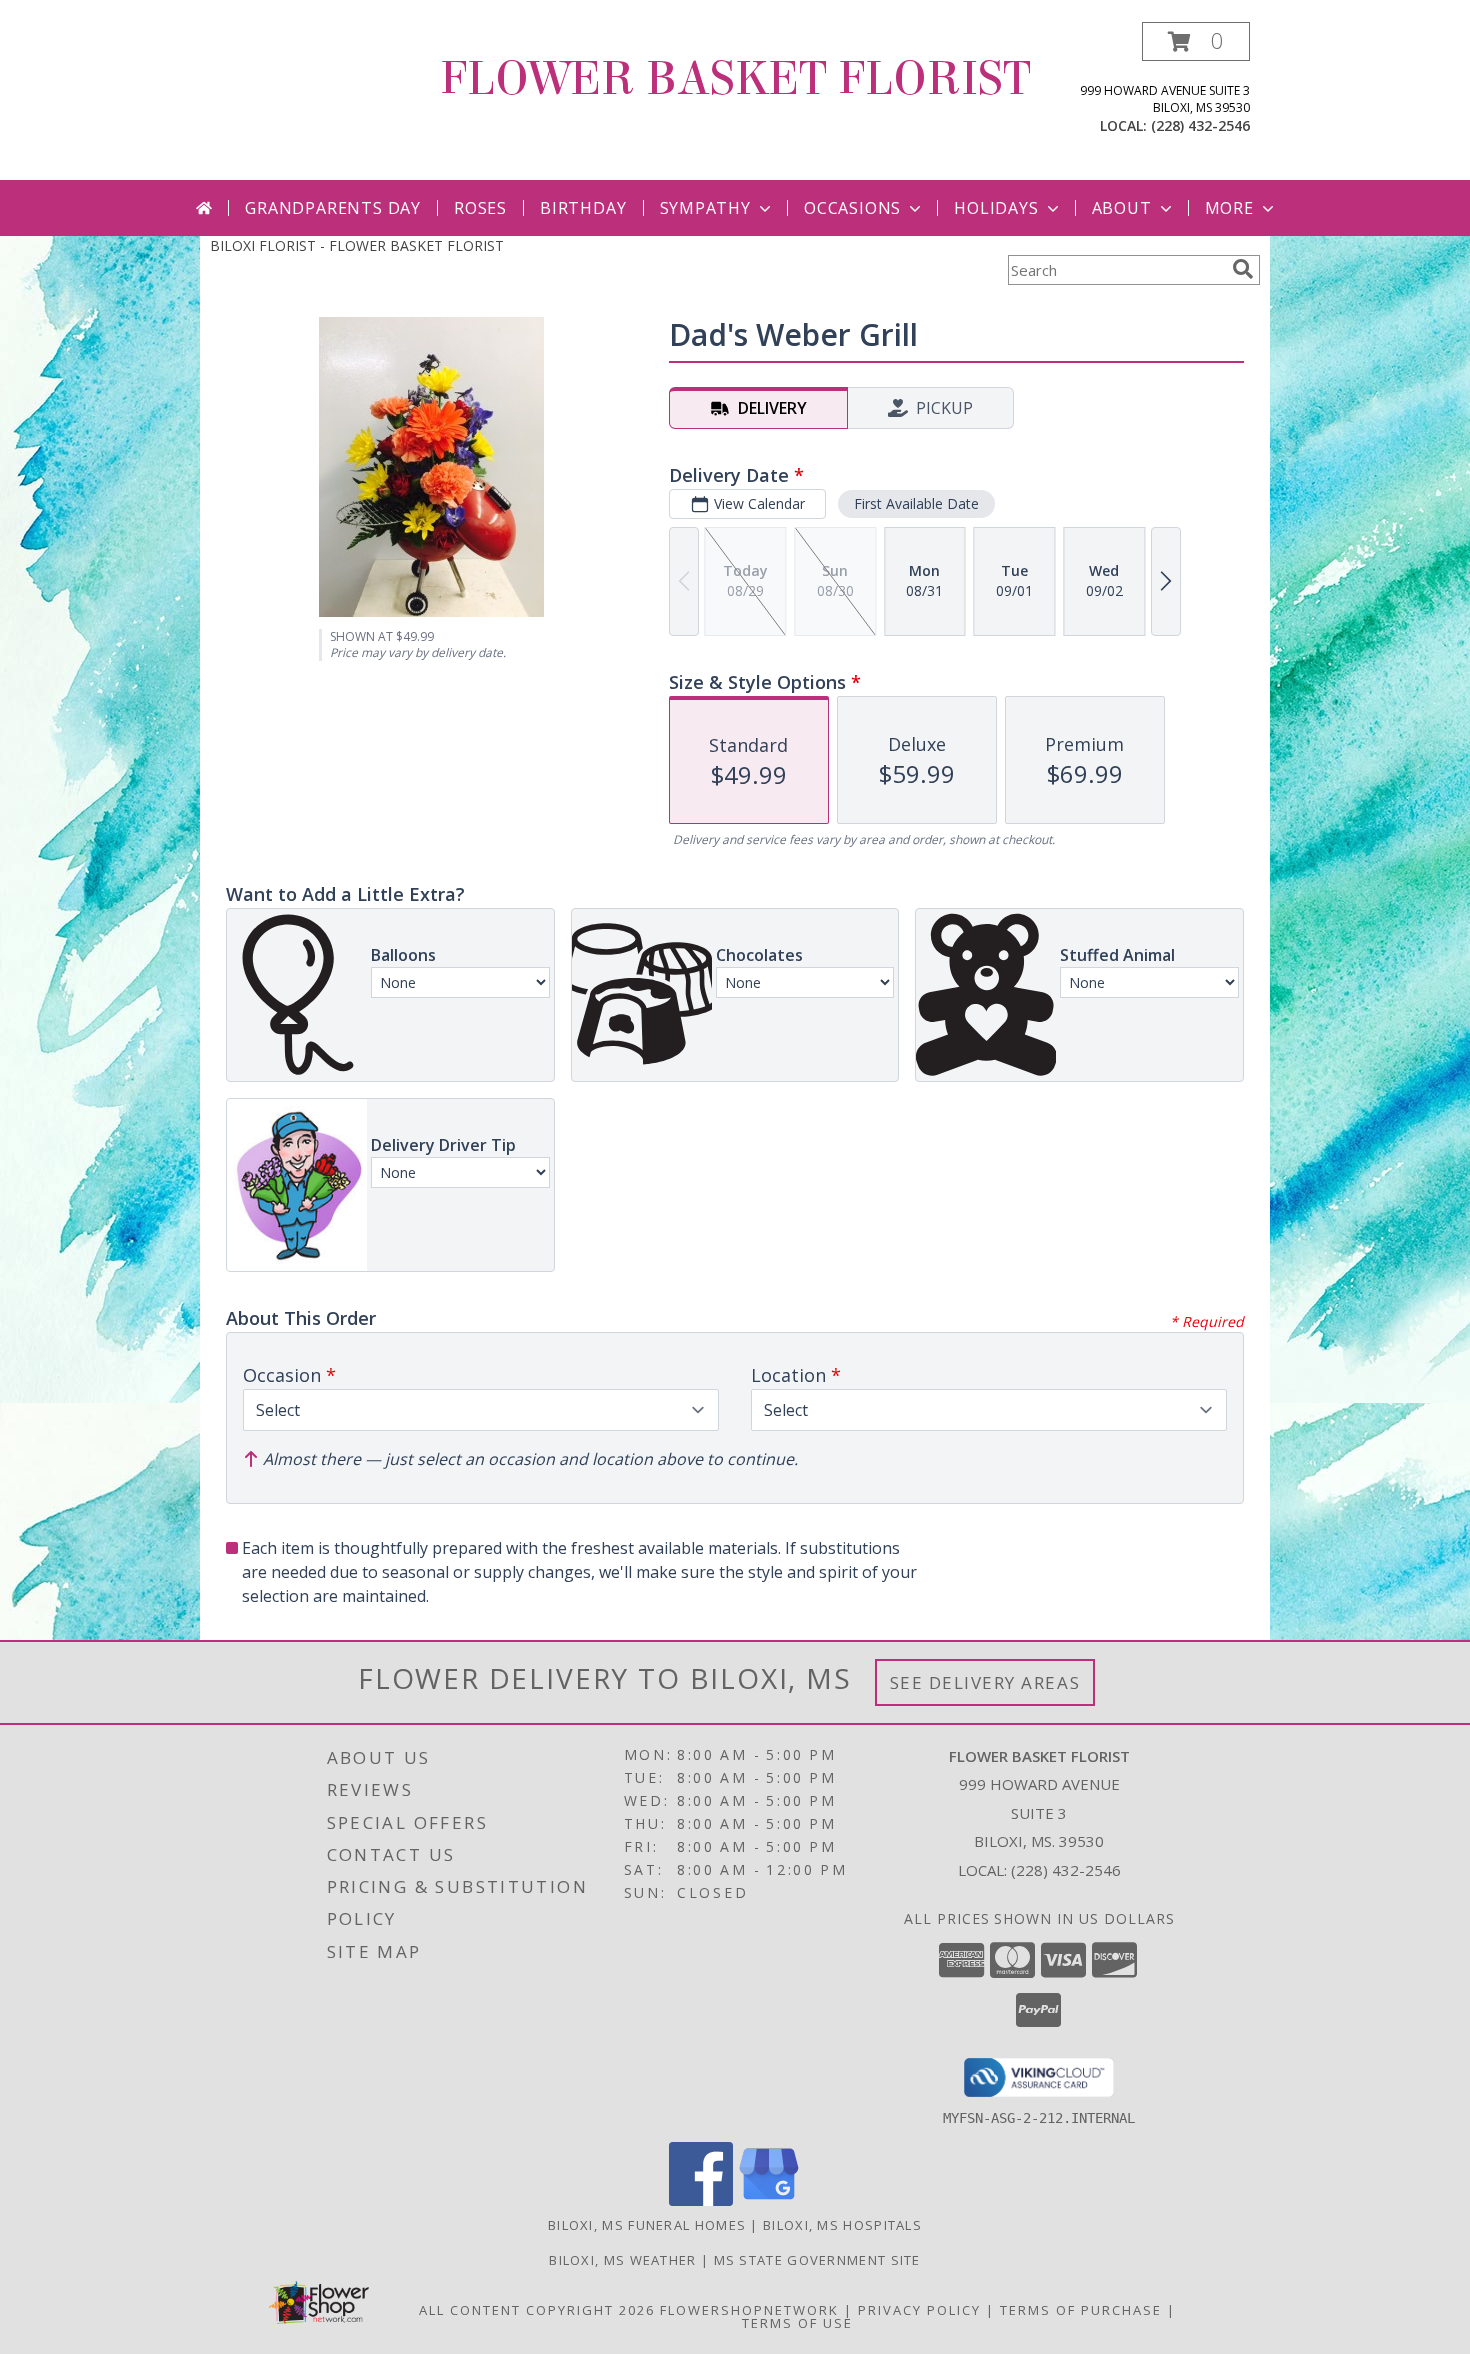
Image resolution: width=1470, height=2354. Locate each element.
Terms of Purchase (1081, 2310)
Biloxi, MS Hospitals (842, 2225)
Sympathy (705, 208)
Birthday (583, 208)
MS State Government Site (817, 2260)
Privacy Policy (919, 2310)
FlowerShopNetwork (749, 2310)
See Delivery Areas (985, 1682)
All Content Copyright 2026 (537, 2310)
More (1229, 208)
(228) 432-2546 (1200, 125)
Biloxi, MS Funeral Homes (647, 2225)
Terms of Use (797, 2323)
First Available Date (916, 503)
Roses (480, 208)
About (1122, 208)
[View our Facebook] (701, 2200)
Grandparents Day (333, 208)
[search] (1243, 269)
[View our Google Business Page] (769, 2200)
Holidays (996, 208)
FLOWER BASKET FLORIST (735, 79)
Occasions (852, 208)
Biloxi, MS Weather (622, 2260)
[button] (1196, 41)
